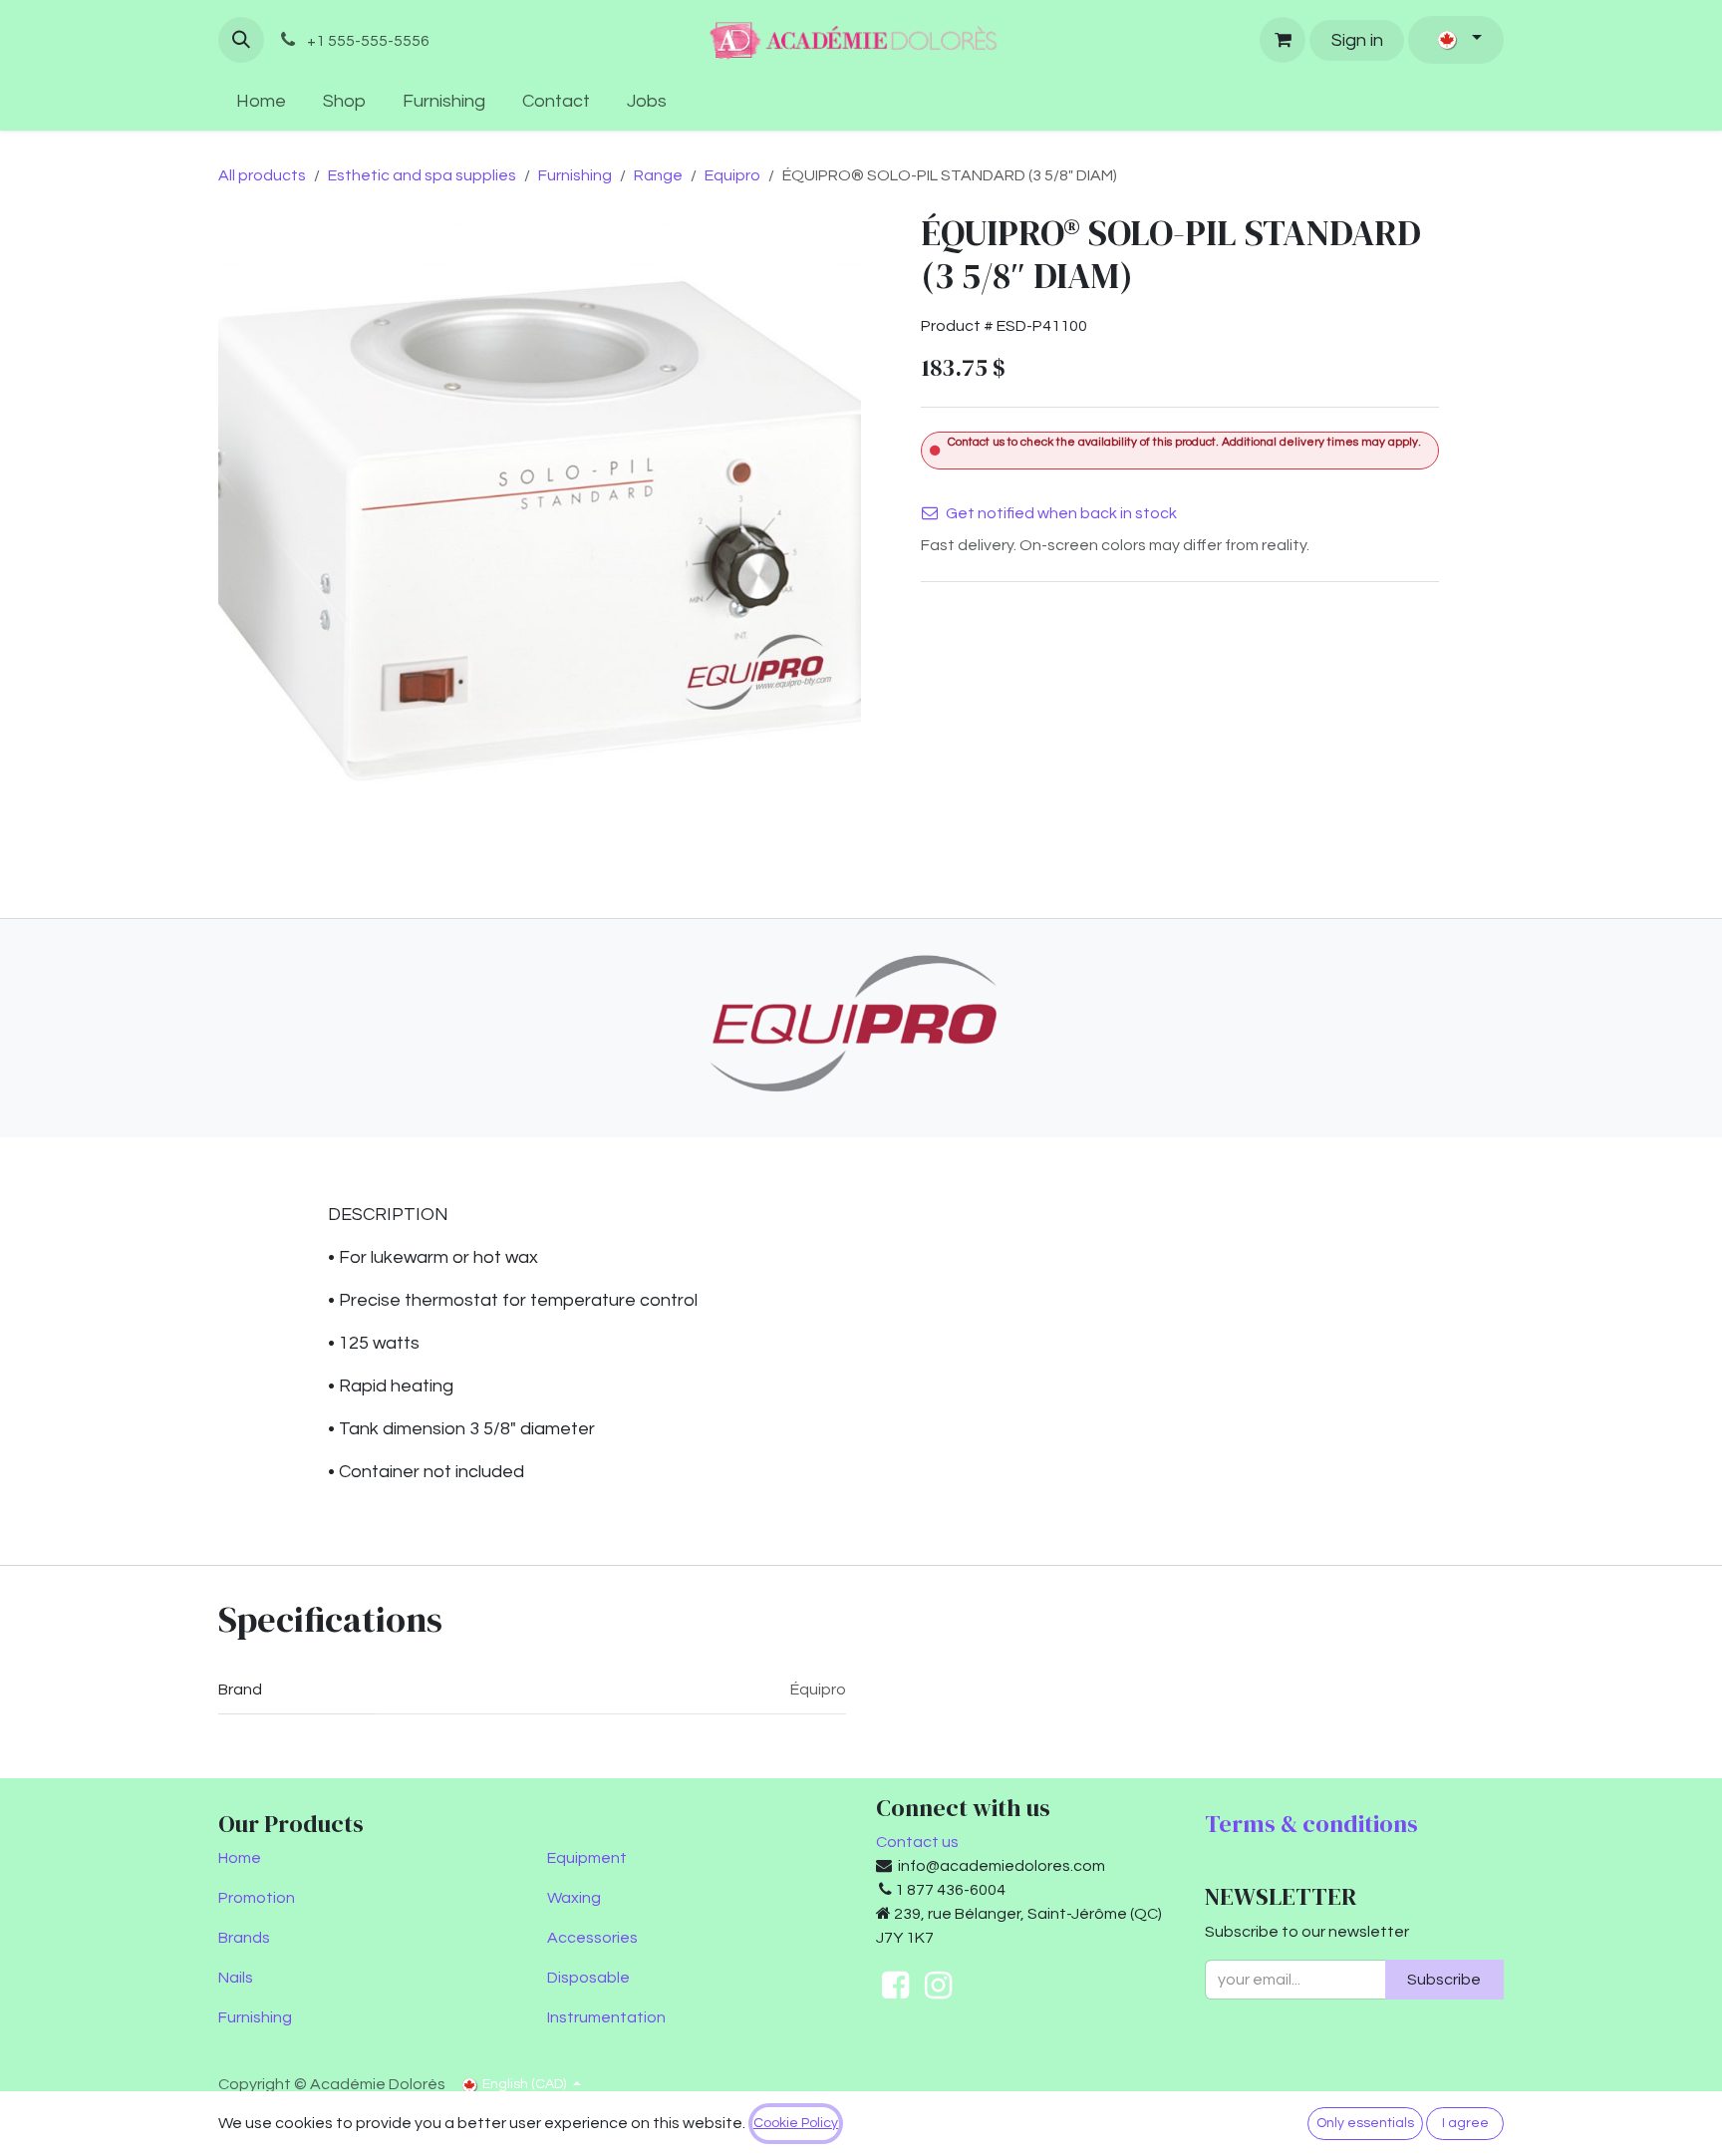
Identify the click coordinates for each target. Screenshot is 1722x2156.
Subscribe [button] (1444, 1980)
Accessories (592, 1938)
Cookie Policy (796, 2123)
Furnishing (575, 175)
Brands (244, 1938)
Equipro (732, 175)
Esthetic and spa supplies (422, 175)
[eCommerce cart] (1283, 40)
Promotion (257, 1898)
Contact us (917, 1842)
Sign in (1357, 40)
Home (240, 1858)
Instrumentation (606, 2017)
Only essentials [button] (1365, 2123)
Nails (236, 1978)
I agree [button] (1465, 2123)
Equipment (587, 1858)
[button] (241, 40)
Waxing (574, 1898)
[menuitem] (262, 101)
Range (658, 175)
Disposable (588, 1978)
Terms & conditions (1311, 1824)
